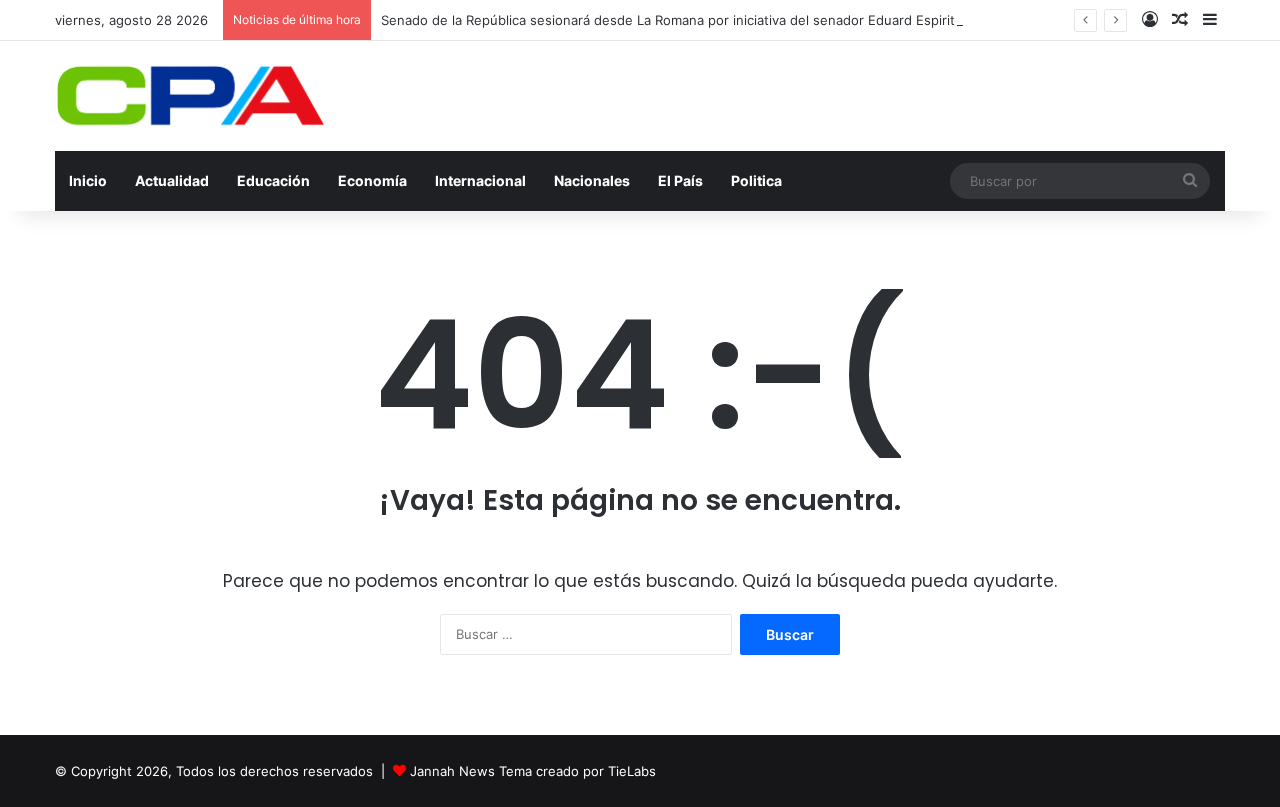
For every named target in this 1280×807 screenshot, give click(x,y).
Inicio (88, 180)
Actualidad (172, 180)
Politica (756, 180)
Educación (273, 180)
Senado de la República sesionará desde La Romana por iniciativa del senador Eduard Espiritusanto (689, 20)
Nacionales (592, 180)
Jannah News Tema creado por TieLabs (533, 771)
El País (680, 180)
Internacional (480, 180)
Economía (372, 180)
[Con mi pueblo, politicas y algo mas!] (190, 96)
